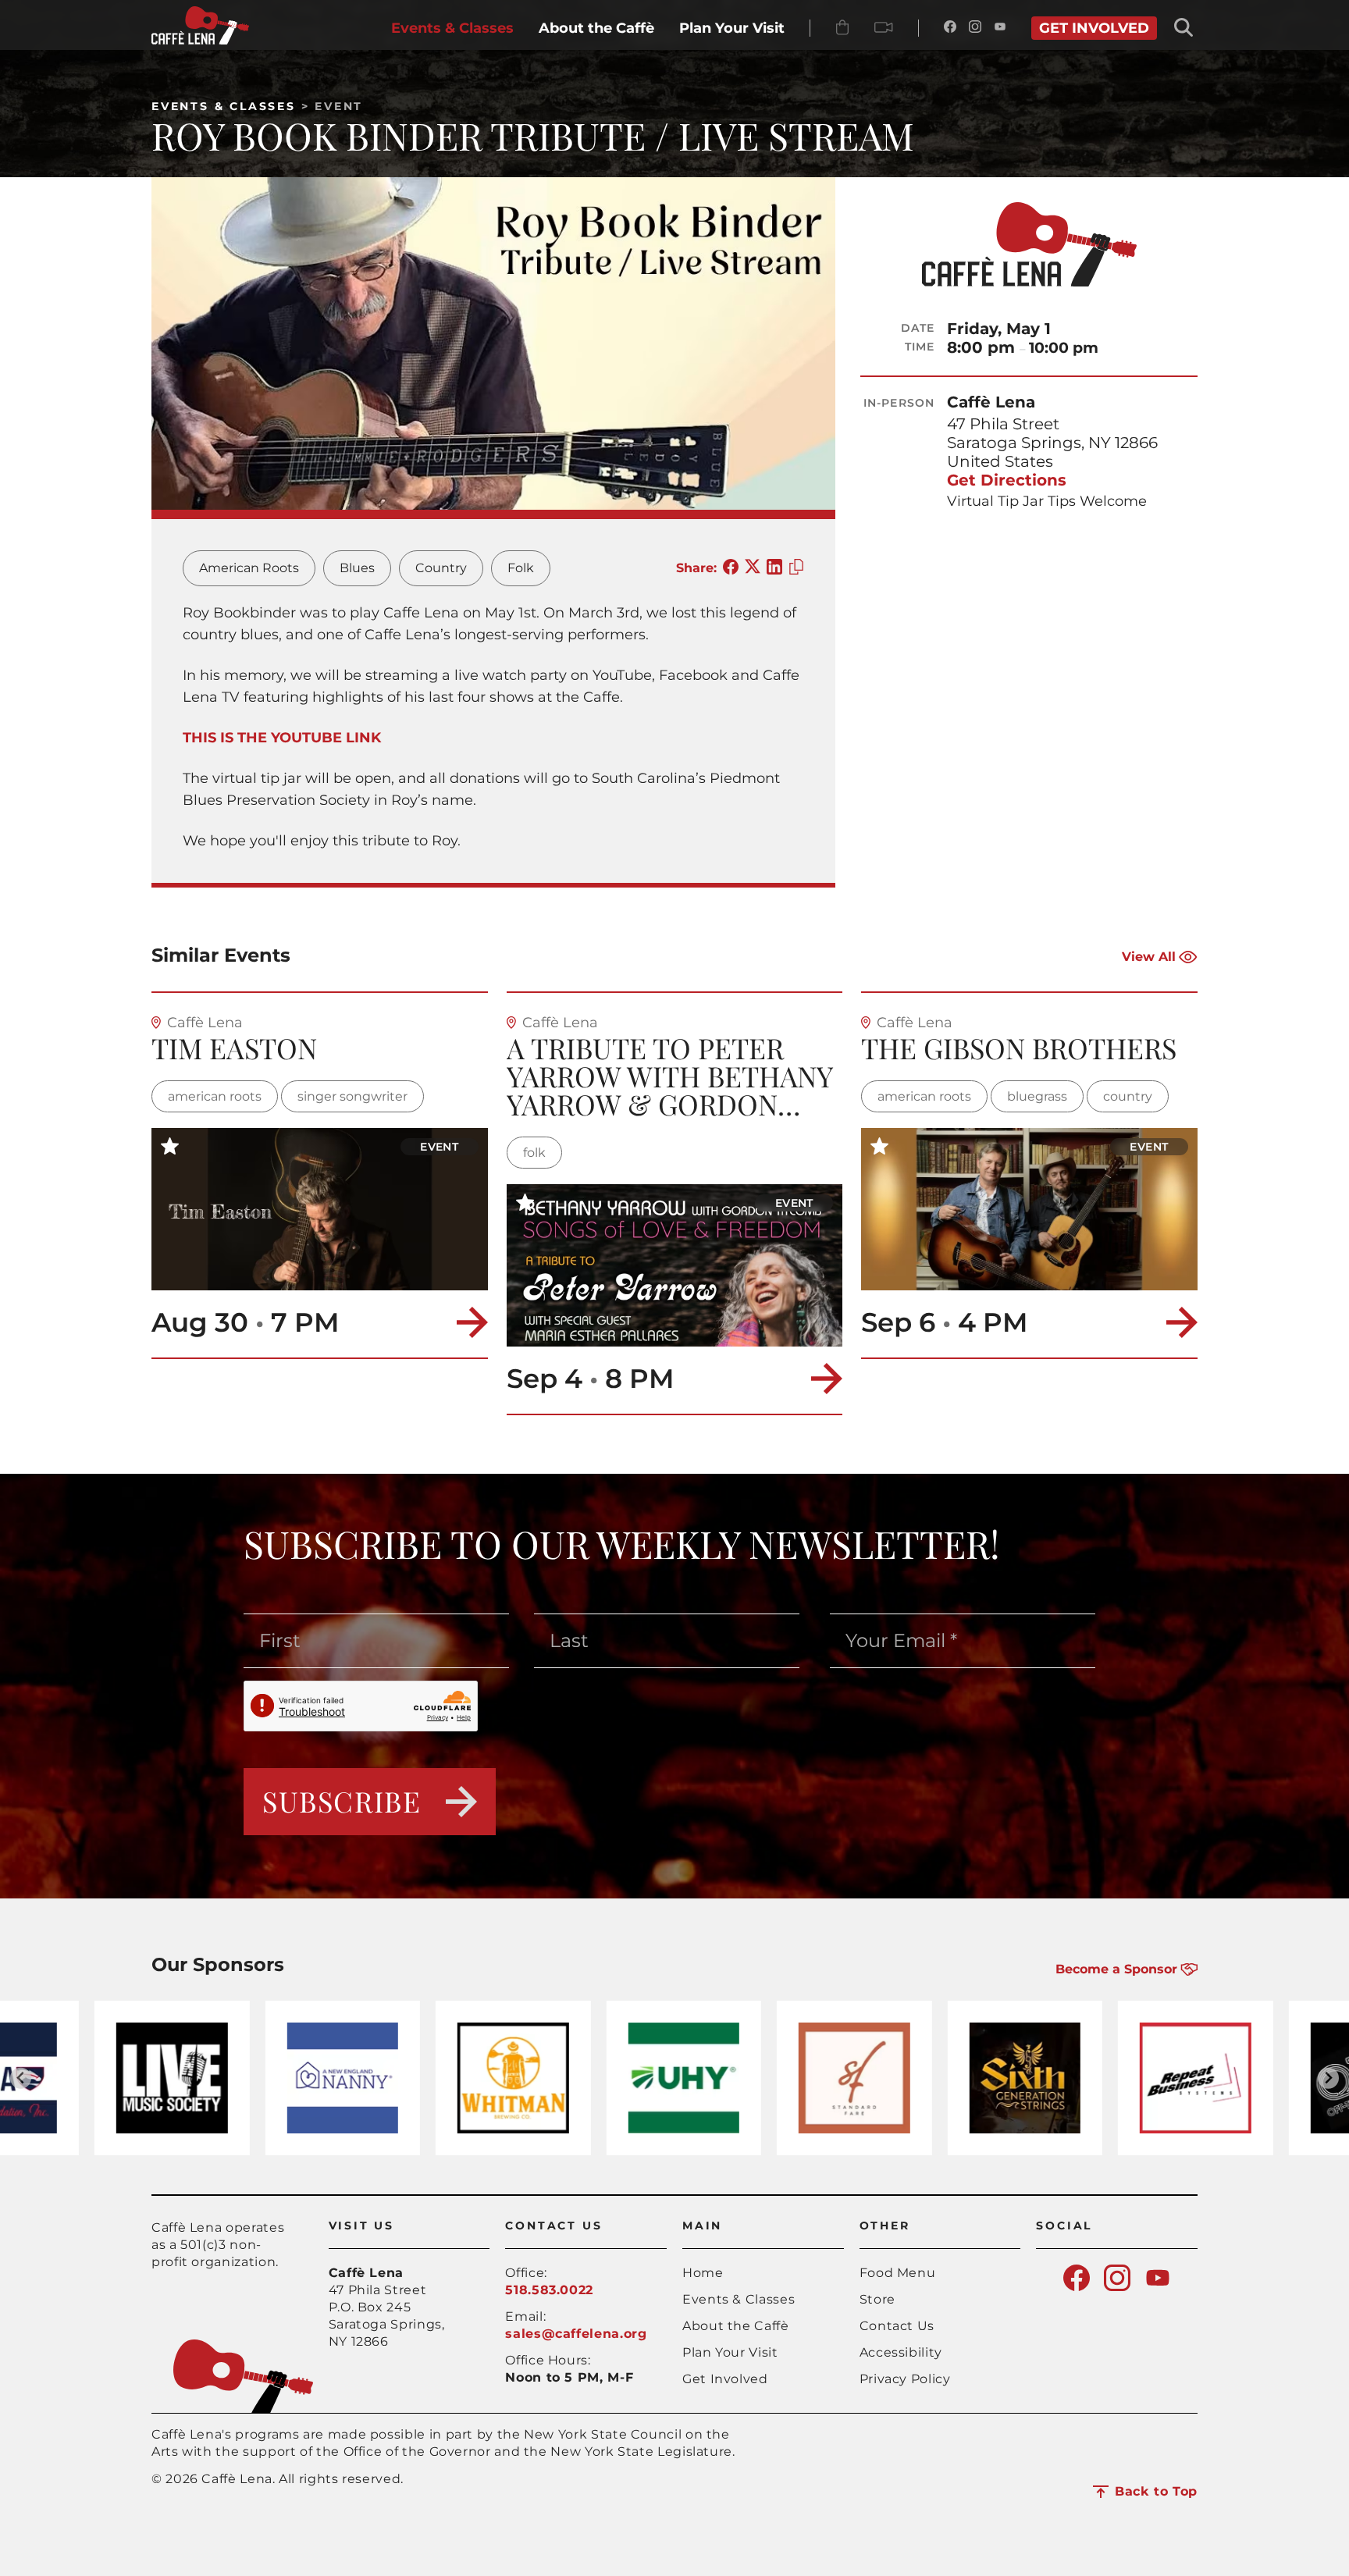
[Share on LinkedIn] (774, 568)
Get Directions (1007, 480)
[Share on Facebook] (731, 568)
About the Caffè (736, 2326)
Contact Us (897, 2326)
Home (703, 2273)
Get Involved (725, 2379)
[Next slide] (1328, 2078)
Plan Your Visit (730, 2352)
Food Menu (898, 2273)
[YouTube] (1000, 28)
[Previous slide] (21, 2078)
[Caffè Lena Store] (842, 28)
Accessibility (901, 2352)
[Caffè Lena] (200, 40)
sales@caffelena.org (576, 2334)
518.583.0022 (549, 2290)
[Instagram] (975, 28)
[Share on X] (753, 568)
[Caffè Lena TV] (884, 28)
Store (877, 2299)
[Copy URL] (796, 568)
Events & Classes (224, 106)
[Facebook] (950, 28)
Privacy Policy (905, 2379)
